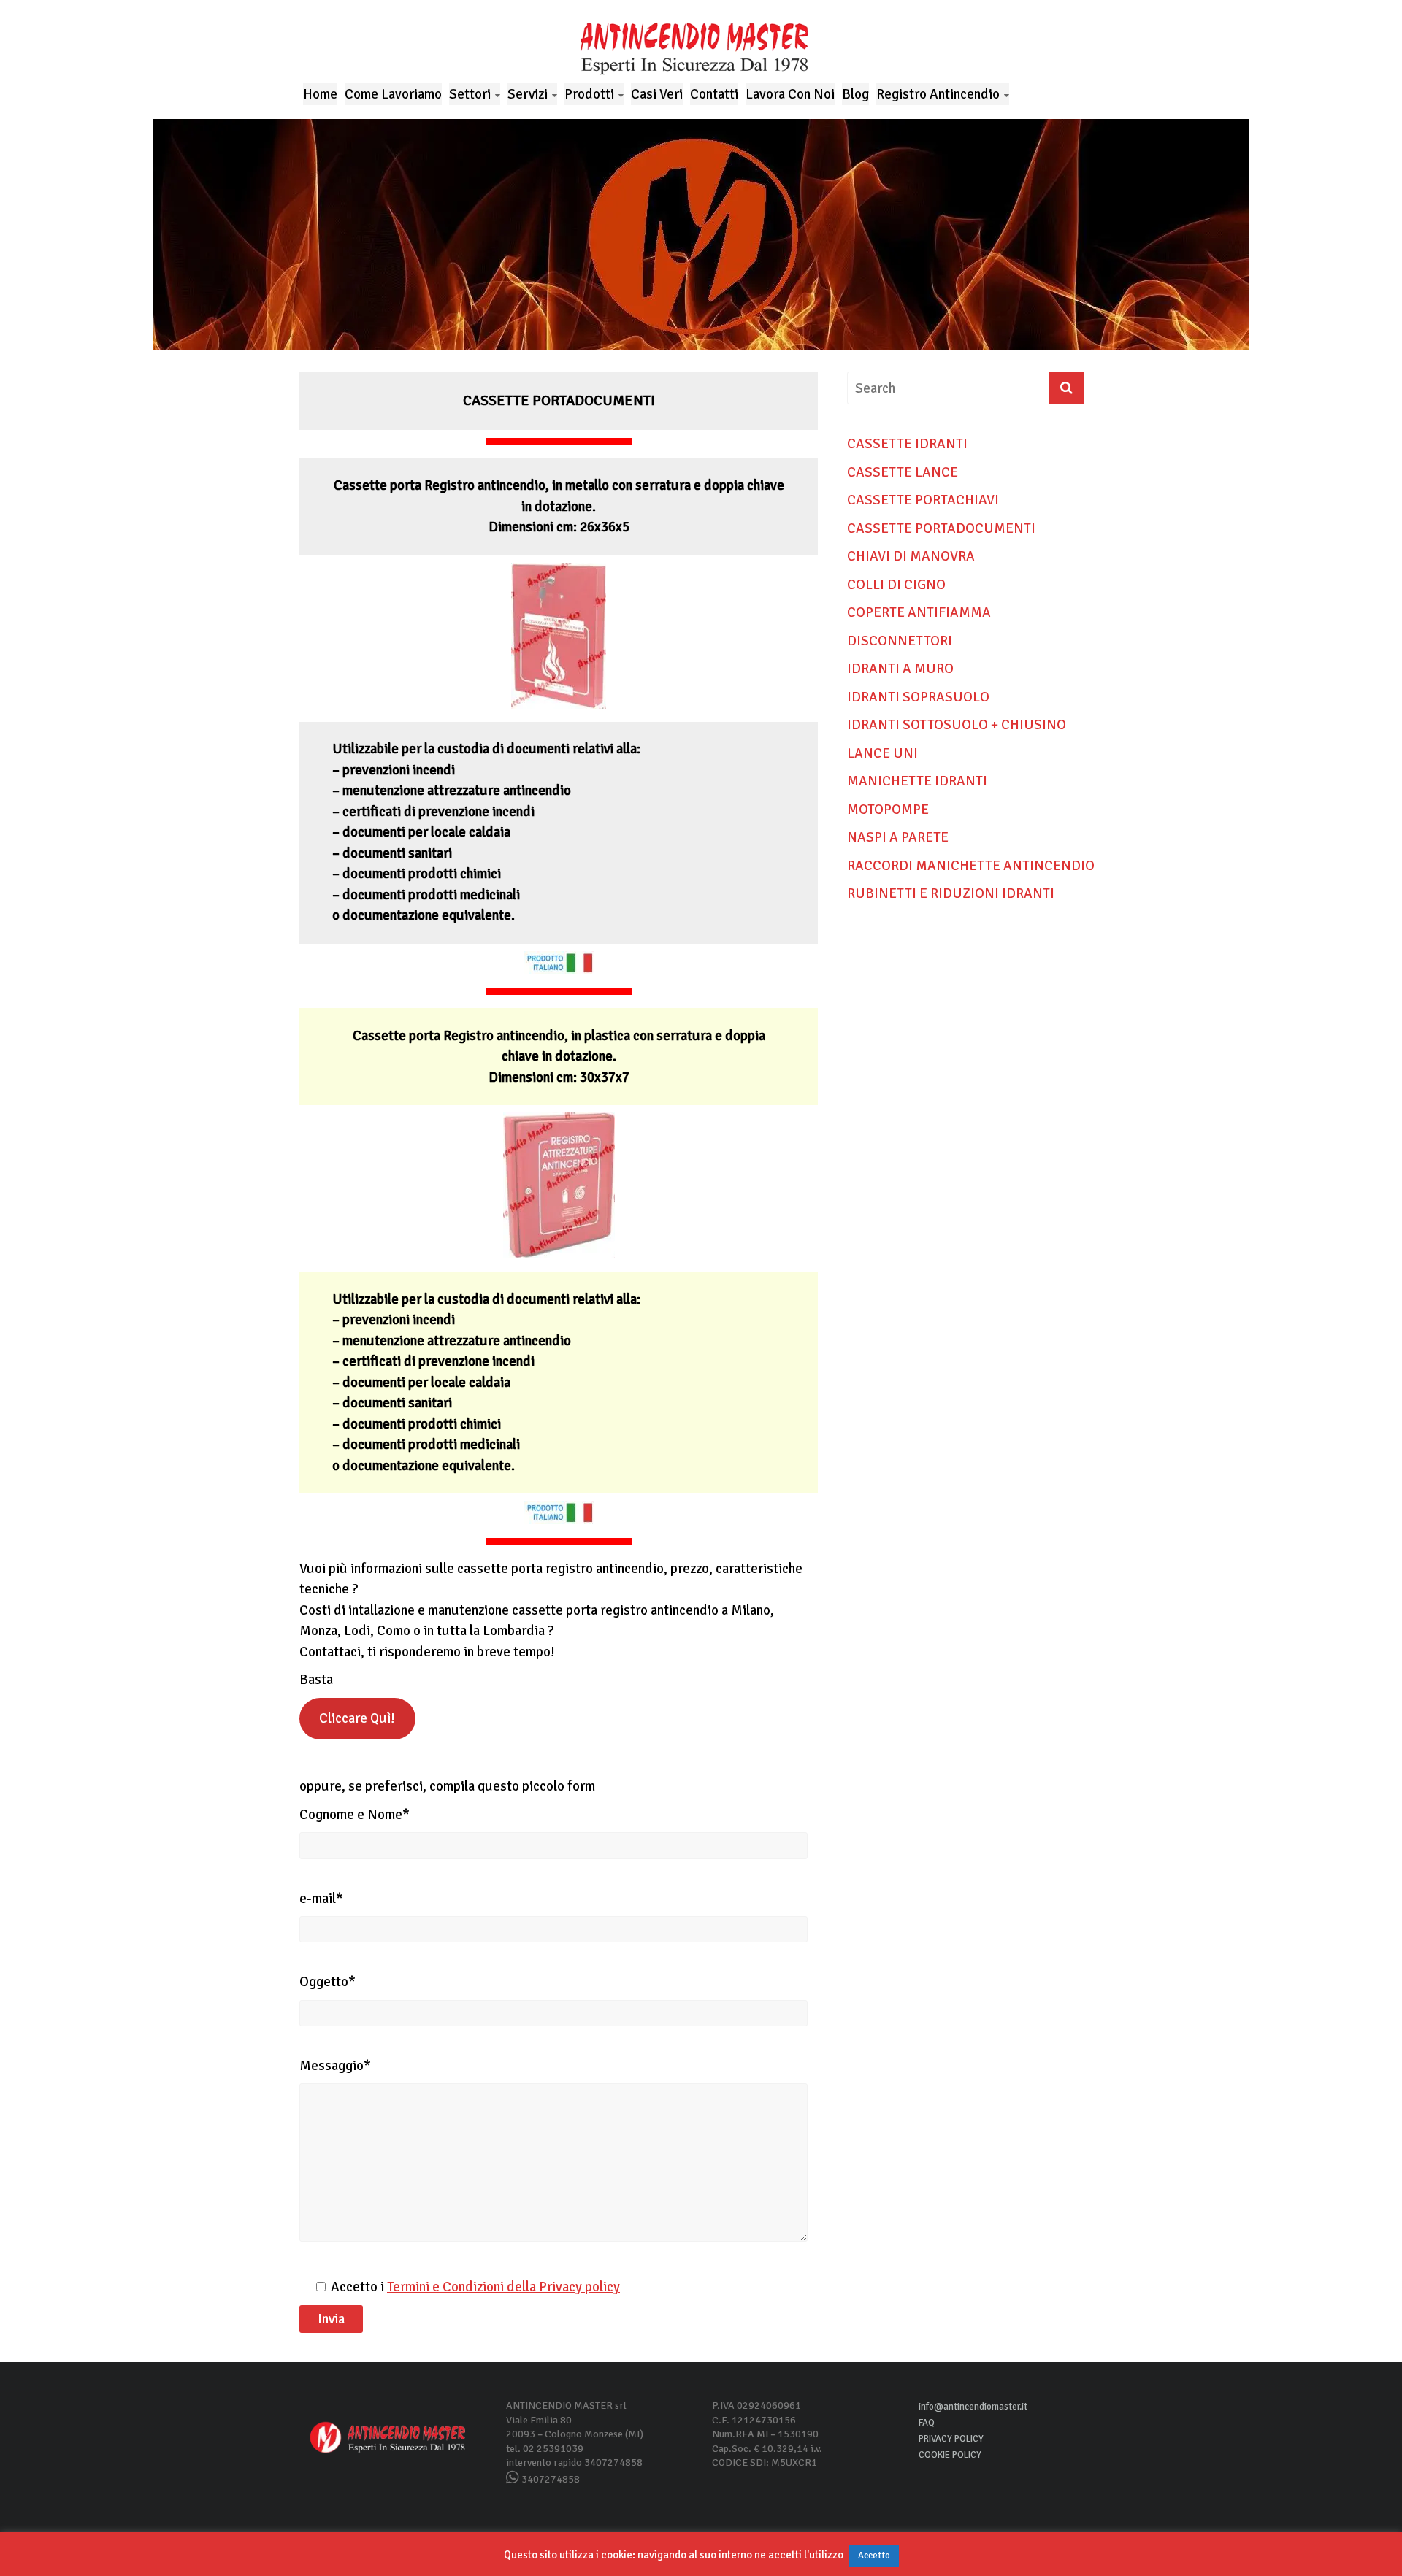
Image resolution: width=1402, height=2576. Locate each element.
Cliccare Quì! (357, 1718)
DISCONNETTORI (900, 641)
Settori (470, 94)
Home (320, 94)
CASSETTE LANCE (903, 472)
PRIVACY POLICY (951, 2439)
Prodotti (589, 94)
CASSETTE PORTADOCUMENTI (941, 528)
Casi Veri (657, 94)
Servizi (528, 94)
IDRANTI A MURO (900, 669)
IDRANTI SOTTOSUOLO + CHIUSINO (957, 725)
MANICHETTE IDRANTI (917, 781)
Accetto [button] (874, 2556)
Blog (855, 94)
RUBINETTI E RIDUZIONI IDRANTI (951, 893)
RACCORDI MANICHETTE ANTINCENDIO (971, 866)
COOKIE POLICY (950, 2455)
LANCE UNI (882, 753)
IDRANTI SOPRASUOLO (918, 697)
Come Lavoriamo (393, 94)
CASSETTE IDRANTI (907, 444)
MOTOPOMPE (888, 810)
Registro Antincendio (938, 94)
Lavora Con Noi (790, 94)
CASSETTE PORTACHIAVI (923, 500)
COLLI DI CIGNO (896, 585)
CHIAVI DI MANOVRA (911, 556)
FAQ (927, 2423)
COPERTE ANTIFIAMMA (919, 612)
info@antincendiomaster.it (973, 2407)
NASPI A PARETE (898, 837)
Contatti (714, 94)
